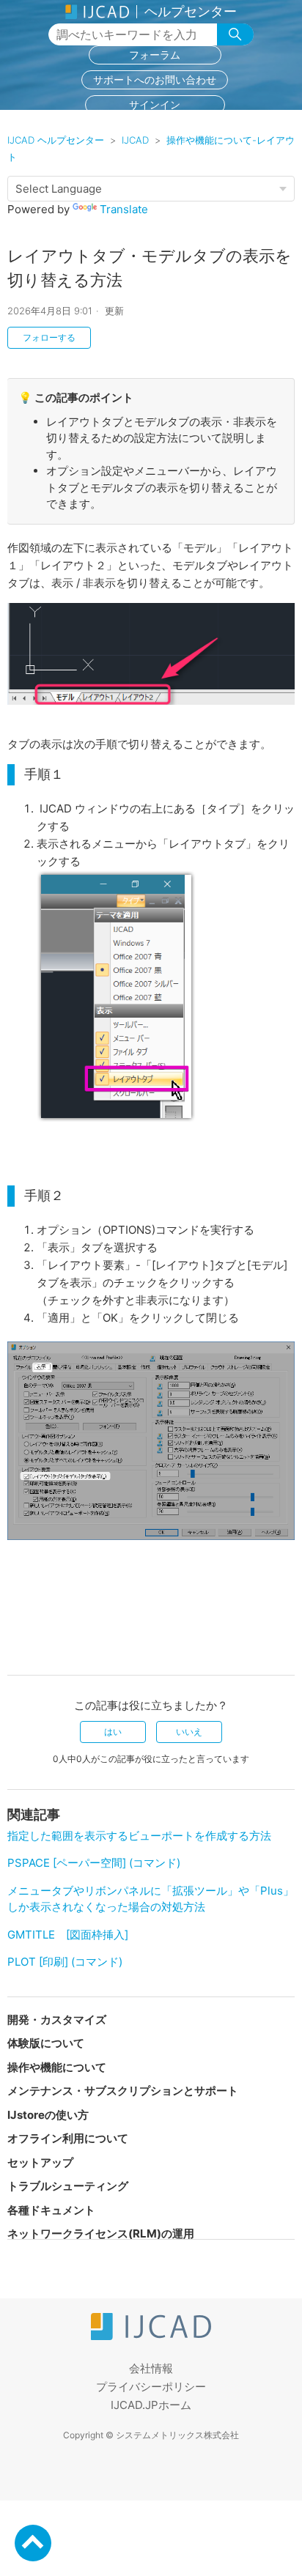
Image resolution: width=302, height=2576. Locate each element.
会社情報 (151, 2368)
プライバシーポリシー (151, 2387)
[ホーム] (151, 2336)
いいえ (189, 1732)
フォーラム (155, 55)
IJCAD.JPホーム (151, 2405)
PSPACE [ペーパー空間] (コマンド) (94, 1863)
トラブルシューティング (68, 2186)
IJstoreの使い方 (48, 2115)
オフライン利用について (68, 2138)
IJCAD (135, 140)
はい (113, 1732)
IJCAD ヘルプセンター (56, 140)
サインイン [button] (155, 104)
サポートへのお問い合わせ (155, 79)
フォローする (49, 337)
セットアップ (40, 2162)
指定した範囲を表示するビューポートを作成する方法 (139, 1836)
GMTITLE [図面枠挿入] (68, 1935)
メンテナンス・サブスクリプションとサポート (123, 2091)
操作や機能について (57, 2067)
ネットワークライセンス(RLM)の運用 (101, 2233)
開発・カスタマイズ (57, 2020)
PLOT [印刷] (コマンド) (65, 1962)
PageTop (33, 2543)
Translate (124, 209)
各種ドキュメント (51, 2210)
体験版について (46, 2043)
